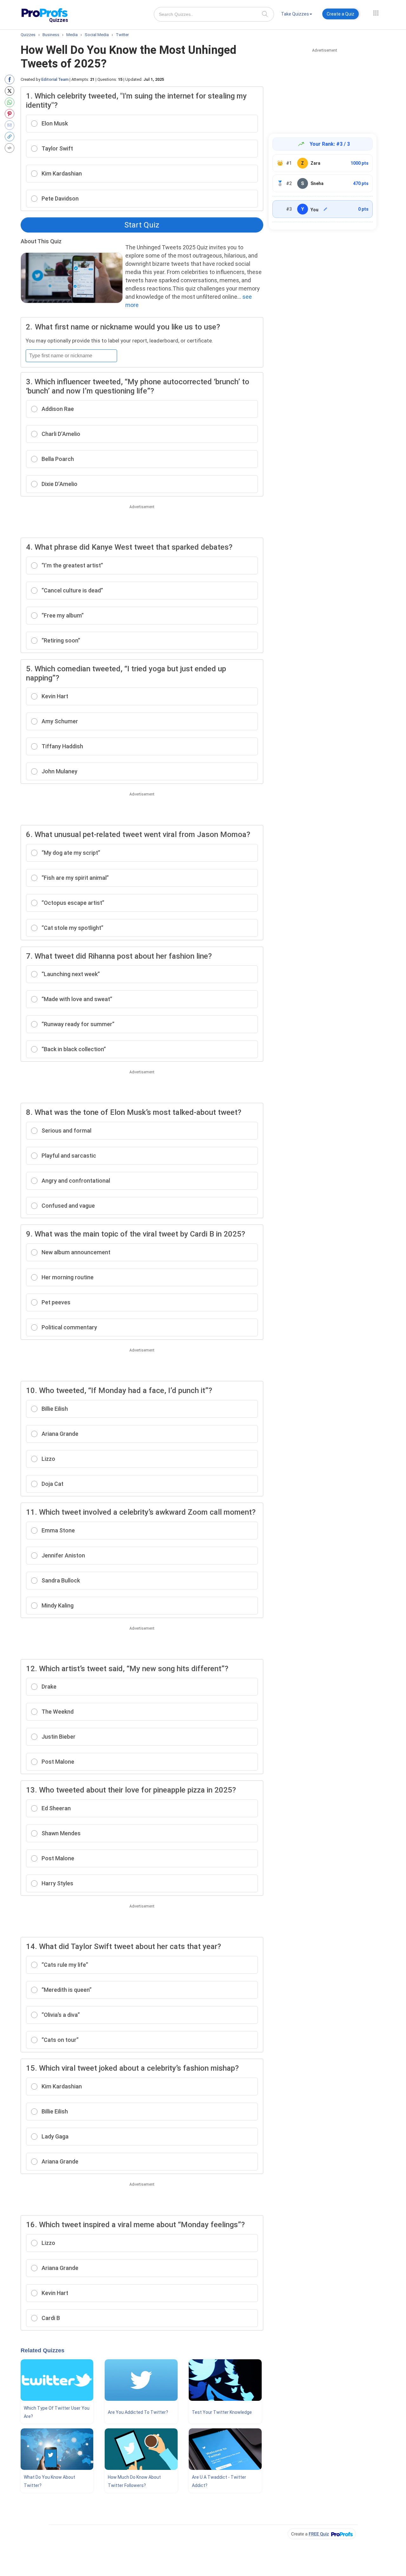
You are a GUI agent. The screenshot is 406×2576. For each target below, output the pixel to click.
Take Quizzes (295, 14)
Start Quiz (142, 225)
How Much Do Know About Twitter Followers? (134, 2481)
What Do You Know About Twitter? (49, 2481)
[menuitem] (297, 15)
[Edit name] (325, 209)
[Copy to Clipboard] (11, 137)
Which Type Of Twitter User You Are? (57, 2412)
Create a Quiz (341, 14)
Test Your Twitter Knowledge (222, 2412)
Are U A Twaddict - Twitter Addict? (219, 2481)
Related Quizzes (43, 2350)
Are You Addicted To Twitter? (138, 2412)
